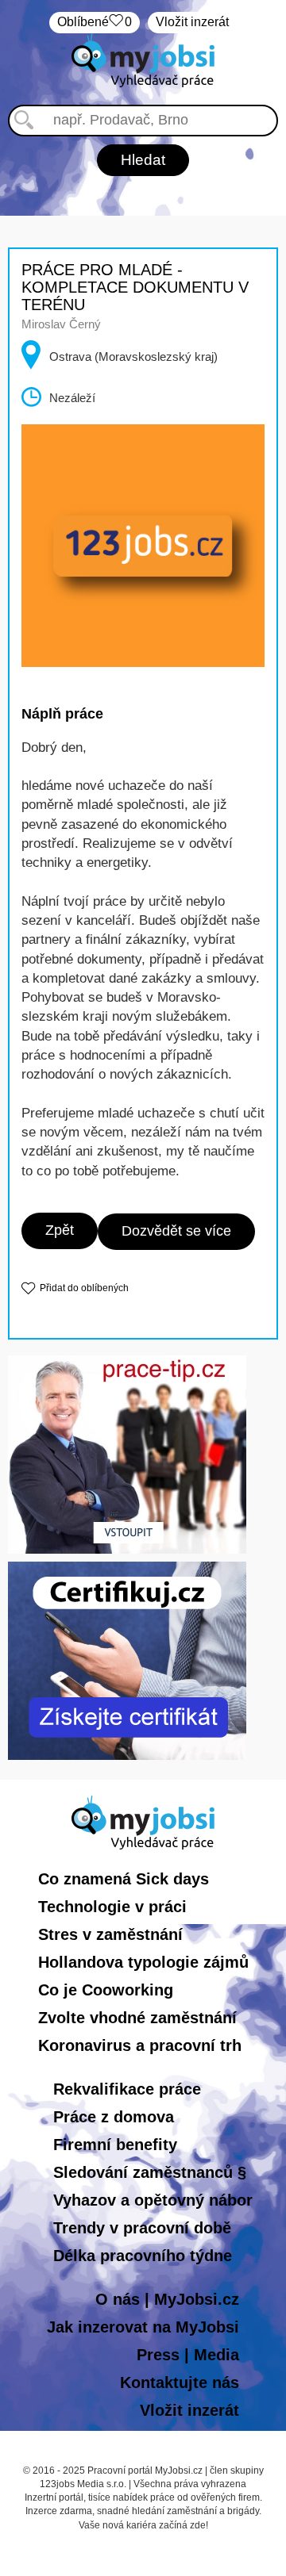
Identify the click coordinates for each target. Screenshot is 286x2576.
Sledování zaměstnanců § (150, 2172)
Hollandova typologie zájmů (143, 1962)
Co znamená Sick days (124, 1879)
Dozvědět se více (176, 1231)
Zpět (60, 1230)
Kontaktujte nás (180, 2382)
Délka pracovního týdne (143, 2256)
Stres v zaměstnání (110, 1934)
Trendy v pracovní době (142, 2228)
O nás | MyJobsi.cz (167, 2299)
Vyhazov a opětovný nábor (153, 2200)
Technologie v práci (112, 1907)
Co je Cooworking (106, 1990)
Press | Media (188, 2355)
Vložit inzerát (192, 22)
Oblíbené (95, 22)
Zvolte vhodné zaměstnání (137, 2018)
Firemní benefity (115, 2145)
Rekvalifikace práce (127, 2089)
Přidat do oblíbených (84, 1288)
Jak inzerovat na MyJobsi (143, 2327)
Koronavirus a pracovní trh (140, 2045)
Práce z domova (114, 2117)
